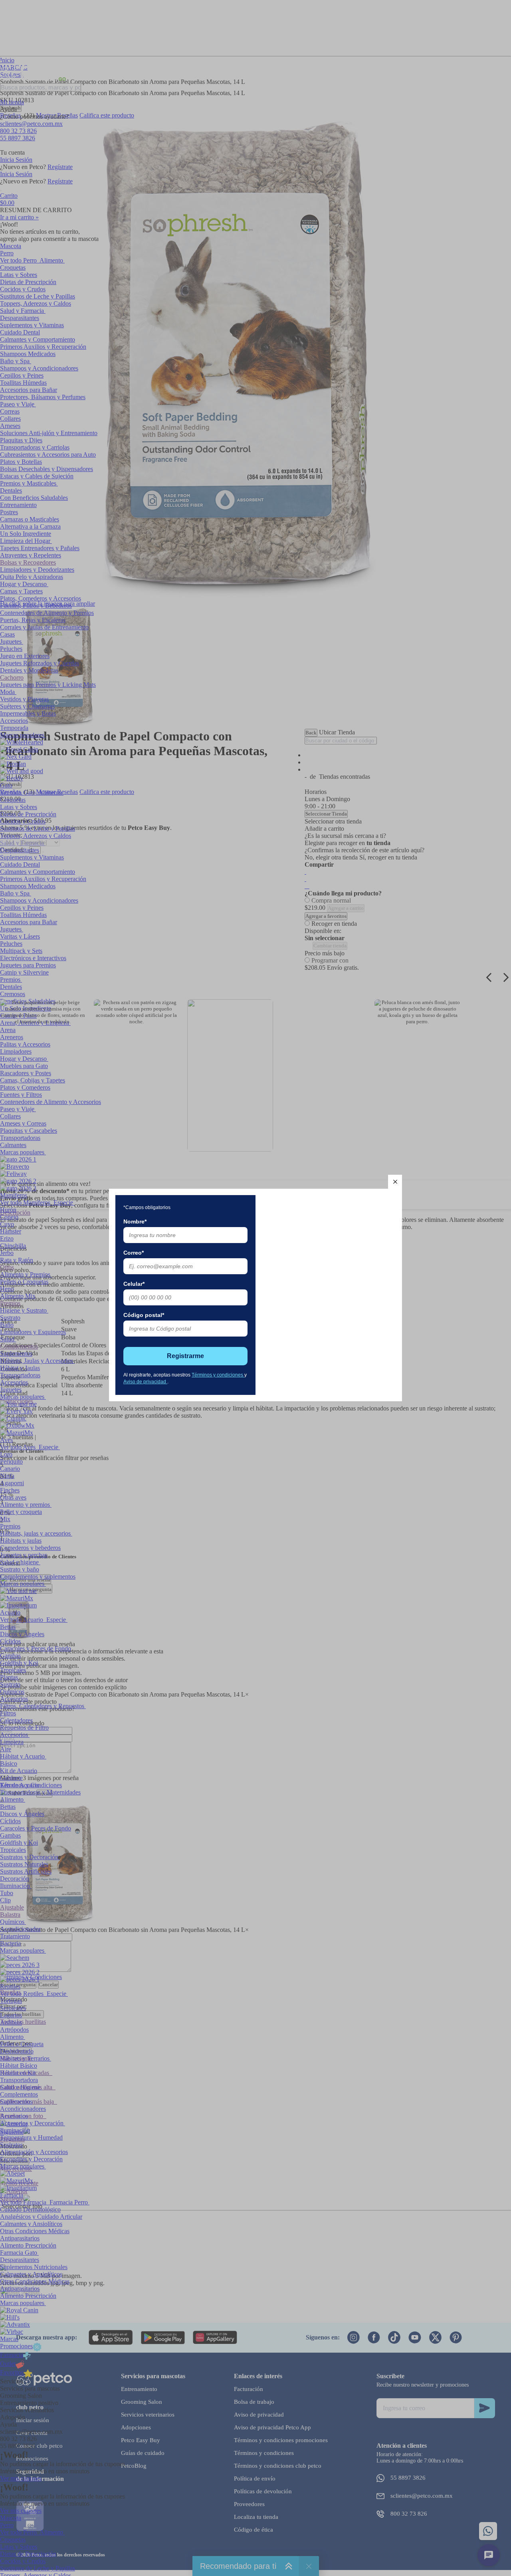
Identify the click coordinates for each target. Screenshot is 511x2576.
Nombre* (135, 1221)
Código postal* (144, 1315)
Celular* (134, 1284)
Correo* (134, 1253)
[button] (395, 1182)
